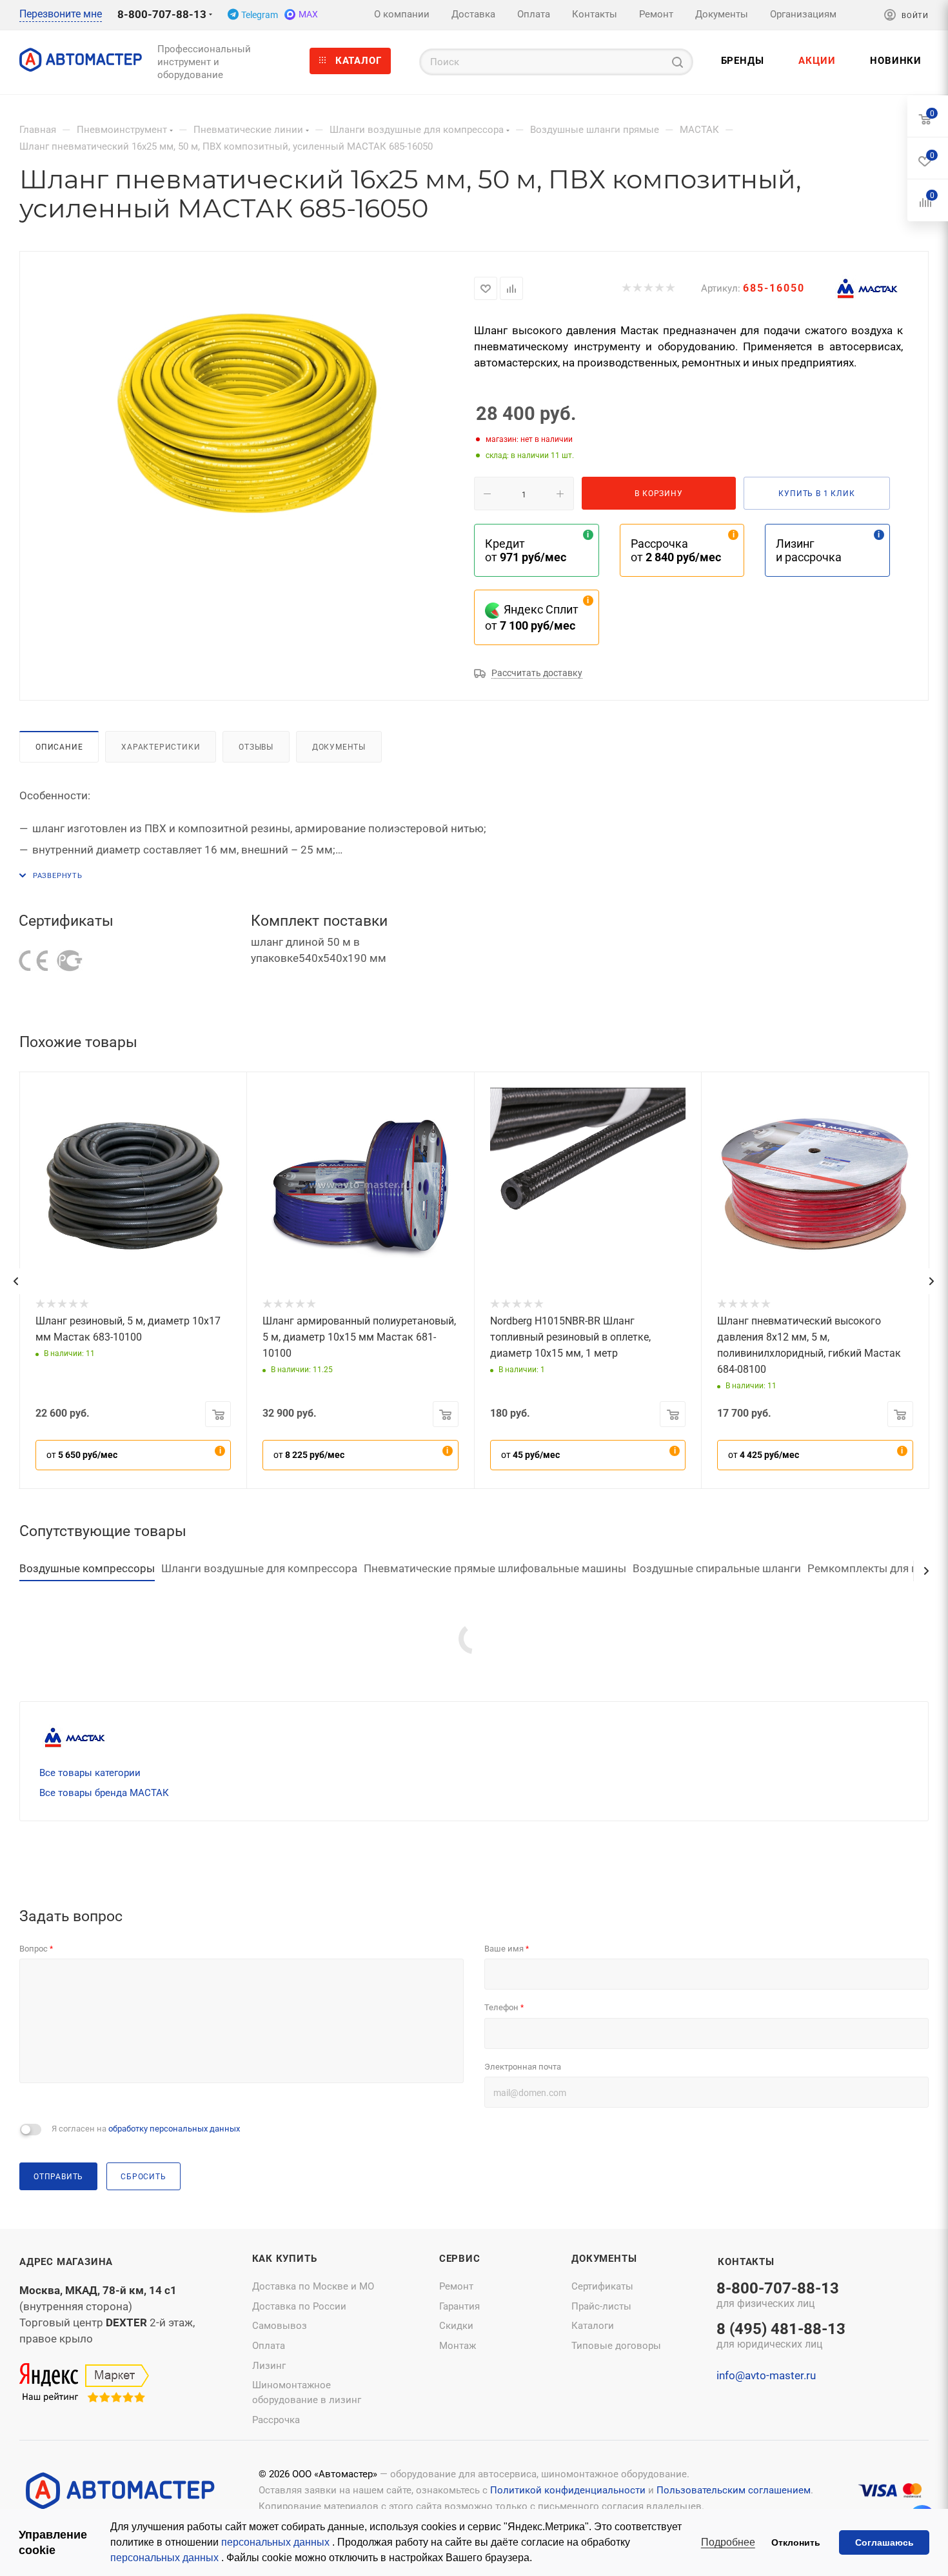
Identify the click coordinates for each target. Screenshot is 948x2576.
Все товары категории (90, 1773)
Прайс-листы (601, 2306)
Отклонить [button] (796, 2542)
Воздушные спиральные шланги (717, 1568)
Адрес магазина (66, 2262)
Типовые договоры (616, 2346)
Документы (339, 747)
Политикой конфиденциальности (568, 2490)
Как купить (285, 2259)
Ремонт (456, 2286)
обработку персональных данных (174, 2129)
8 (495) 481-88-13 (781, 2337)
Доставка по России (299, 2306)
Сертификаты (602, 2286)
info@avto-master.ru (766, 2375)
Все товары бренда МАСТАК (104, 1793)
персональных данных (277, 2542)
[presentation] (15, 1281)
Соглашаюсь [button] (884, 2542)
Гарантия (459, 2306)
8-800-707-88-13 (162, 14)
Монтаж (458, 2346)
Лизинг (269, 2366)
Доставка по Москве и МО (313, 2286)
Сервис (460, 2259)
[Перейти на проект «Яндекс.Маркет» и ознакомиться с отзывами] (84, 2383)
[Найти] (677, 62)
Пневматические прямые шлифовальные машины (495, 1568)
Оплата (269, 2346)
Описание (59, 747)
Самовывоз (280, 2326)
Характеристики (161, 747)
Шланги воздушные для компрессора (259, 1568)
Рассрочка (276, 2420)
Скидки (456, 2326)
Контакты (746, 2262)
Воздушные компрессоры (87, 1568)
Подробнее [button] (728, 2542)
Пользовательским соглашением (734, 2490)
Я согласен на (146, 2129)
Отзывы (256, 747)
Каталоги (593, 2326)
